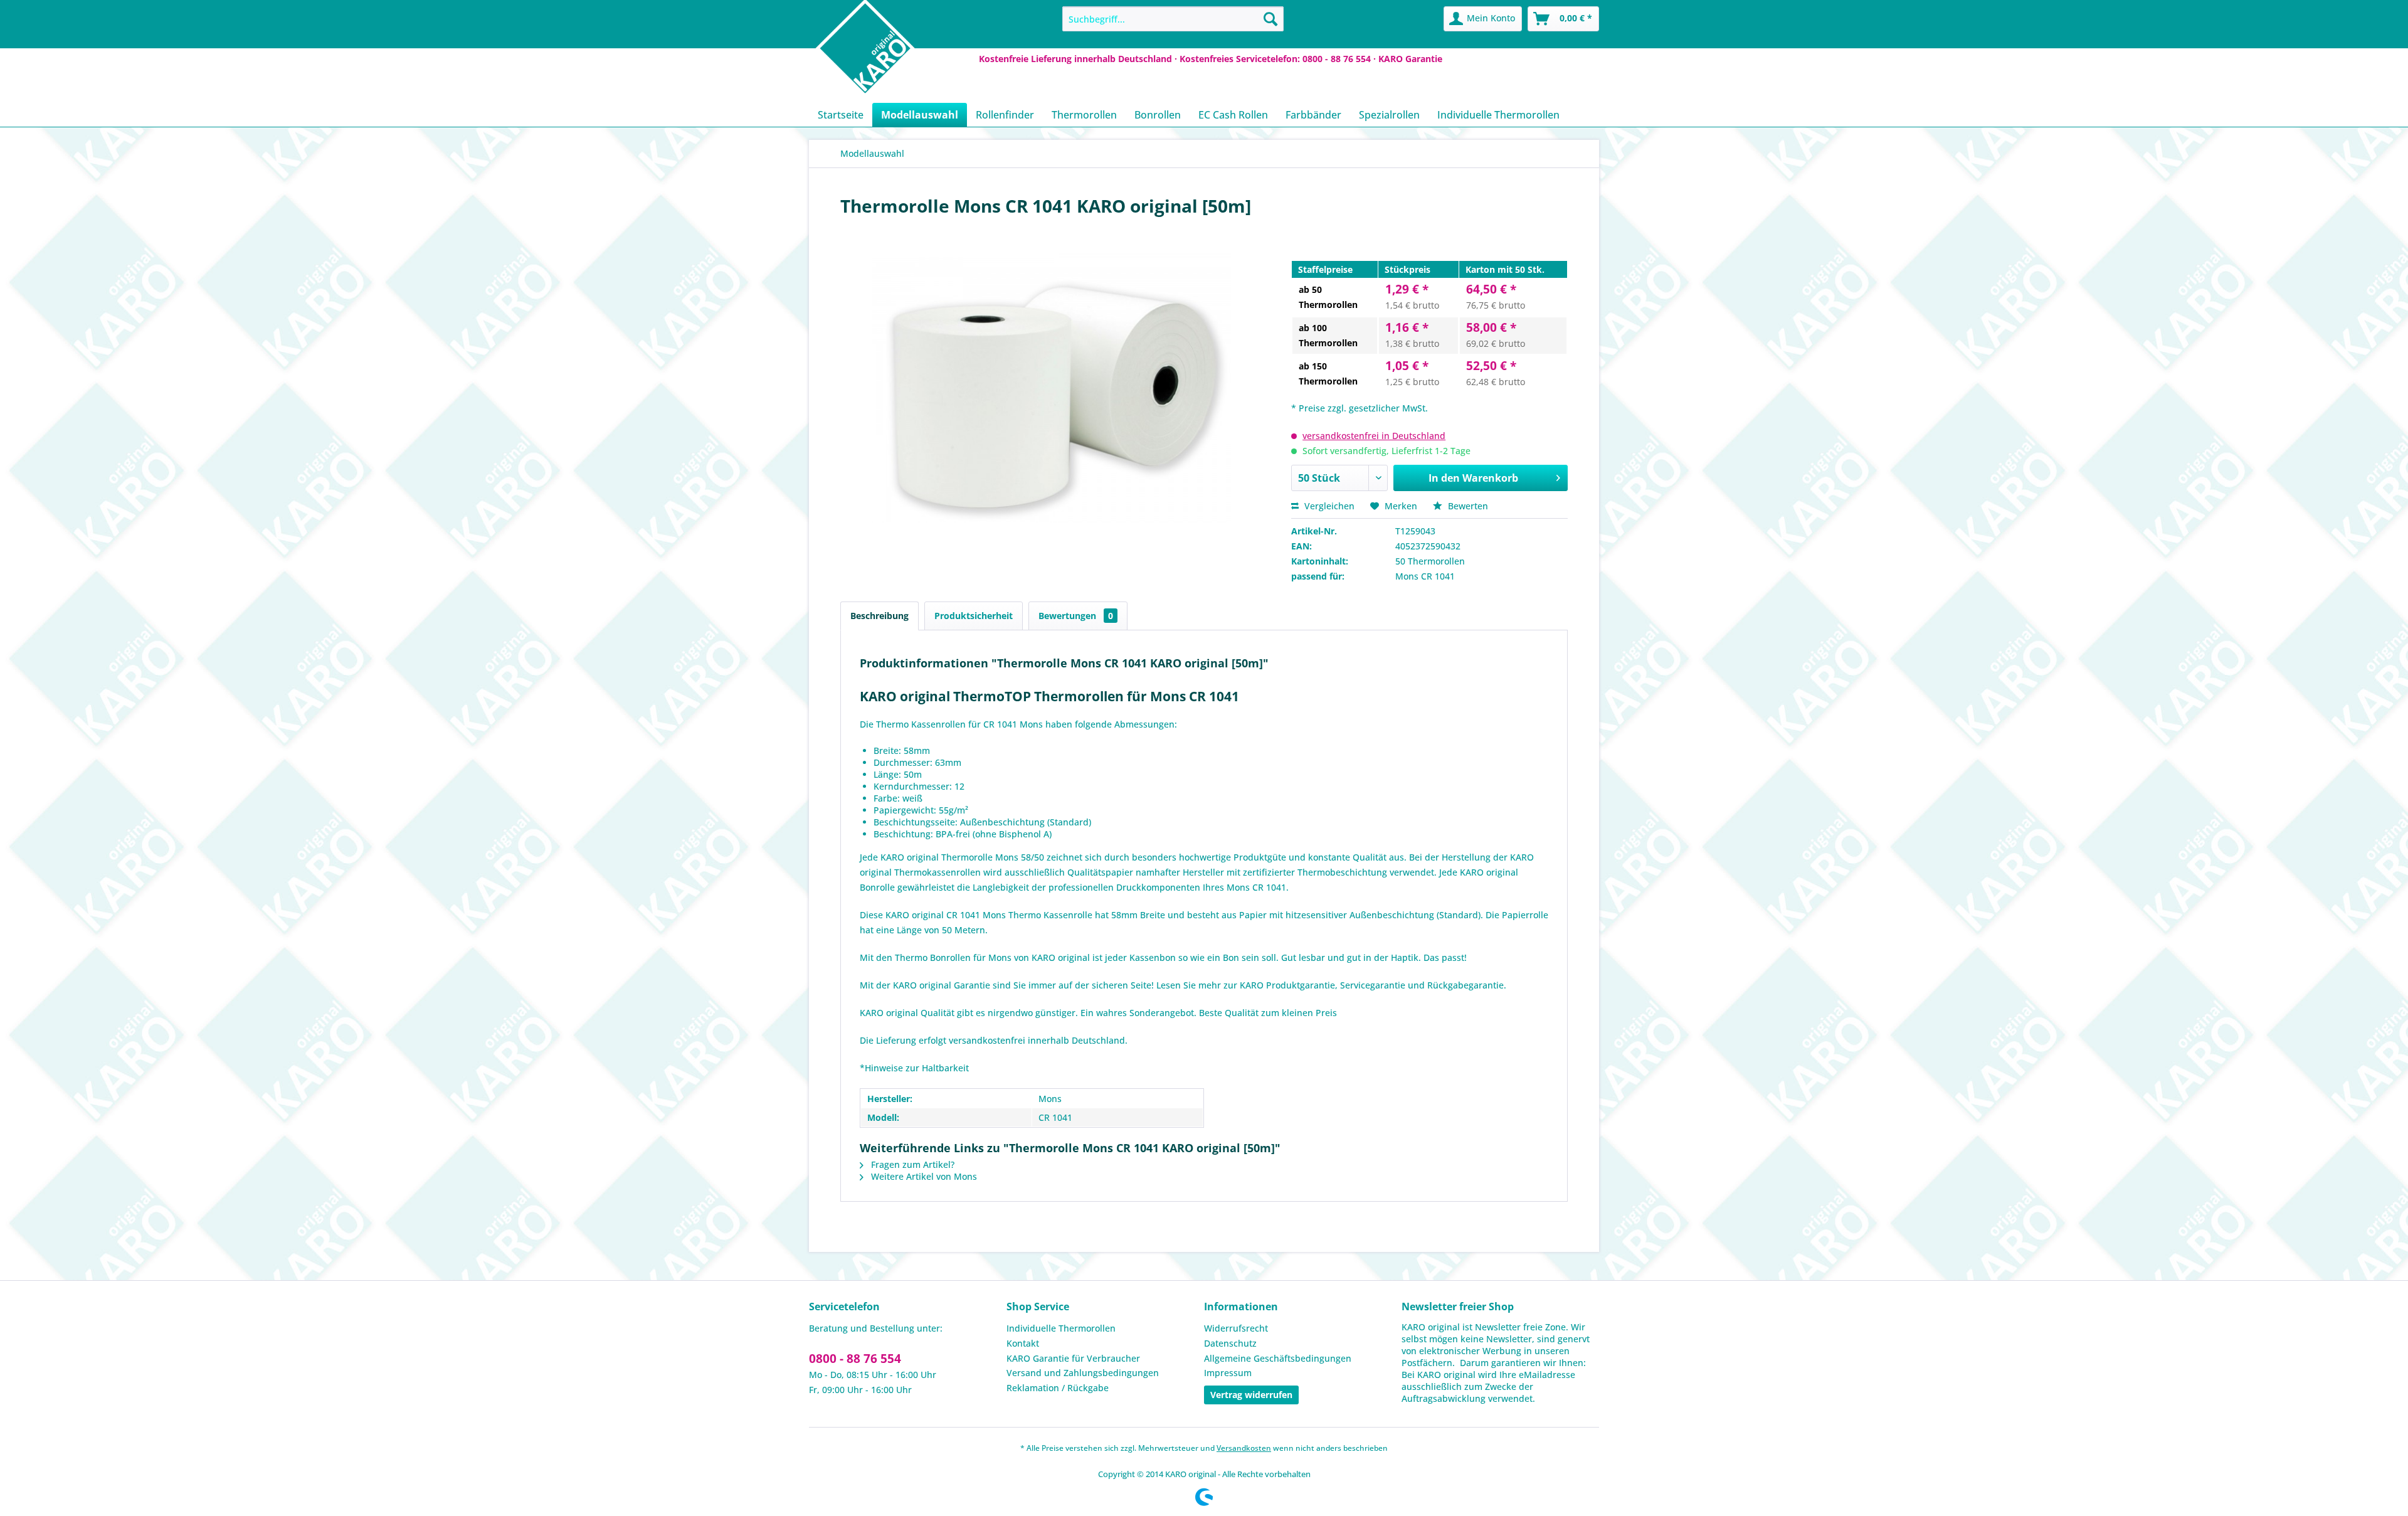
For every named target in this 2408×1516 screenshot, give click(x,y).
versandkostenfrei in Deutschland (1374, 436)
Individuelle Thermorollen (1061, 1328)
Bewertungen (1076, 616)
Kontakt (1023, 1343)
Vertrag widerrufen (1251, 1395)
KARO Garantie (1410, 59)
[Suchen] (1270, 19)
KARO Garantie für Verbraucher (1073, 1358)
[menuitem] (1173, 19)
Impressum (1228, 1373)
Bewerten (1467, 506)
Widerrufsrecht (1236, 1328)
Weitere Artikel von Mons (923, 1176)
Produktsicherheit (974, 616)
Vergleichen (1328, 506)
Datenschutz (1230, 1343)
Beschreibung (879, 616)
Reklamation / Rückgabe (1058, 1388)
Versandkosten (1244, 1448)
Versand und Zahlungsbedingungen (1083, 1373)
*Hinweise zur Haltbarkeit (914, 1068)
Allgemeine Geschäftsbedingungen (1278, 1358)
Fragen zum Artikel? (911, 1164)
